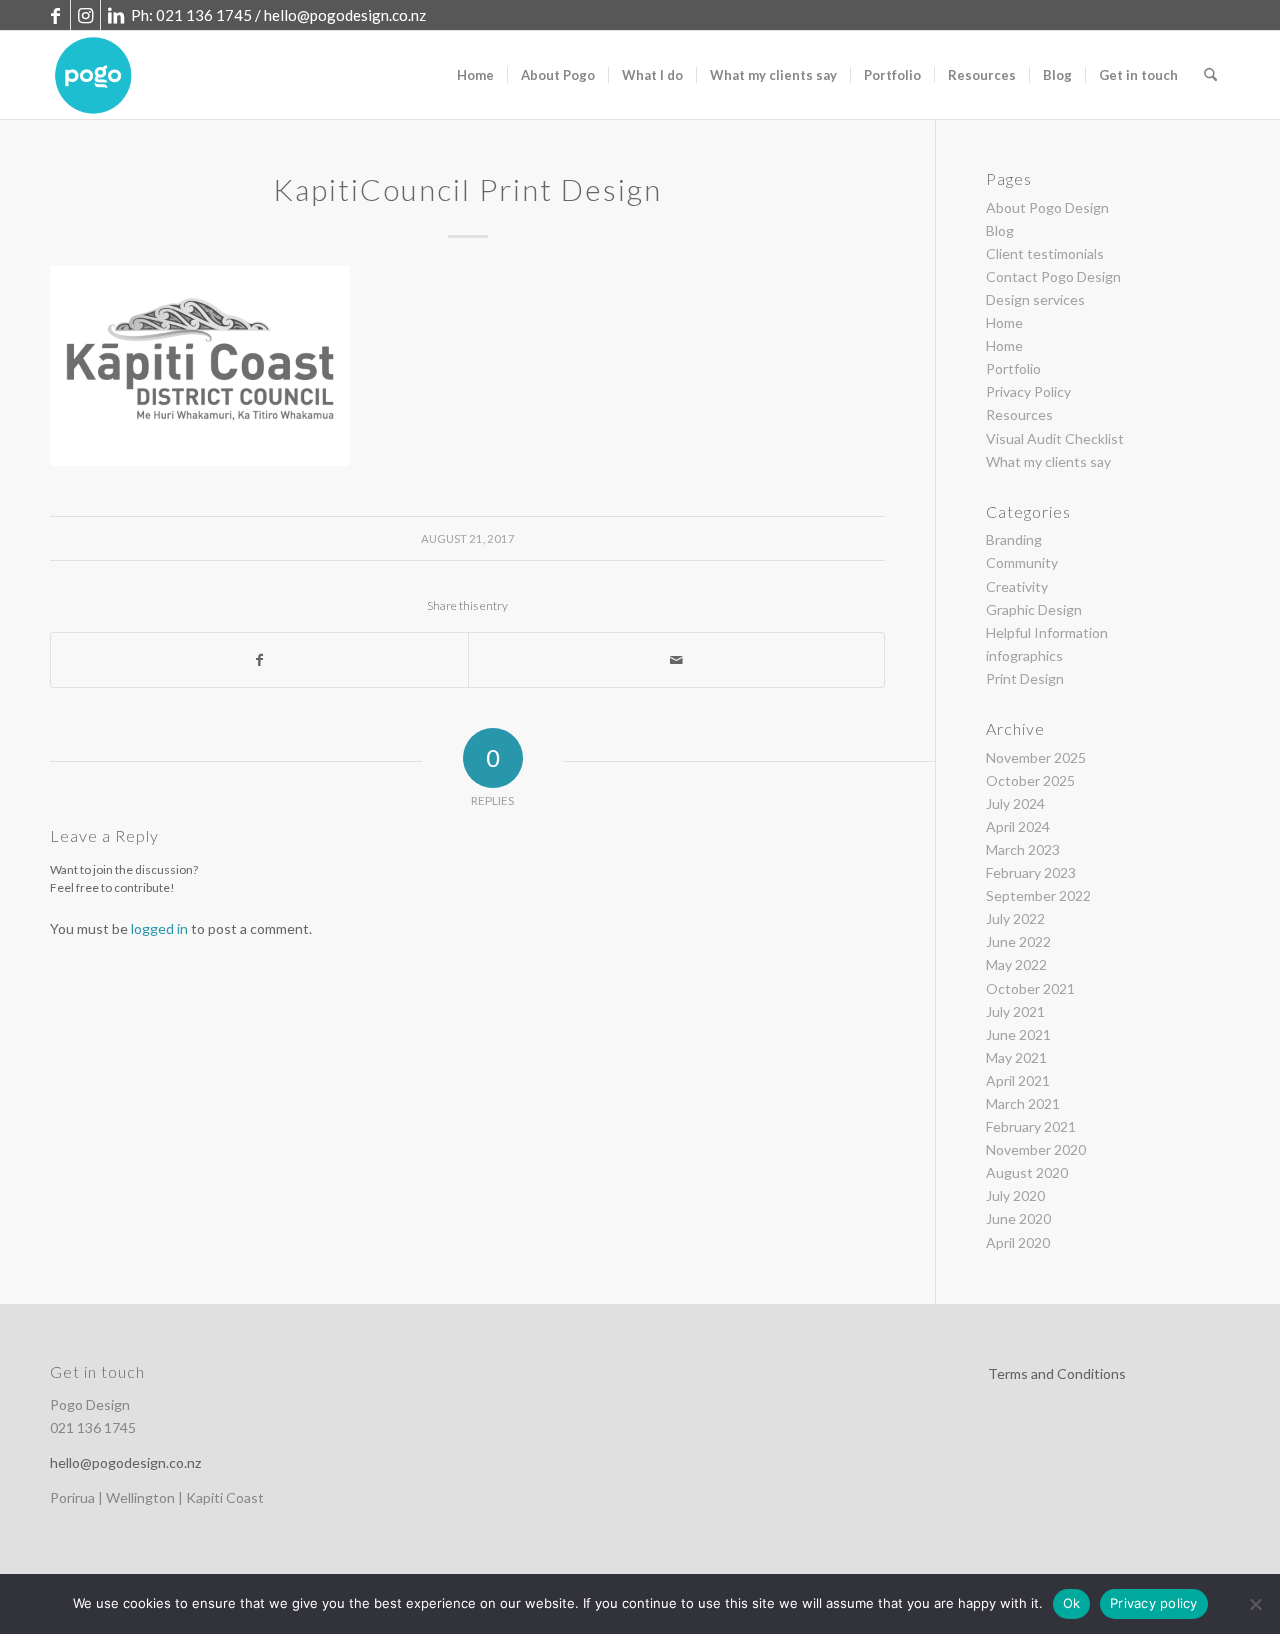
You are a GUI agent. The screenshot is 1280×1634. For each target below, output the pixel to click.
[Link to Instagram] (85, 15)
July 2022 (1015, 918)
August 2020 (1027, 1172)
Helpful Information (1047, 632)
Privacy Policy (1028, 391)
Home (1004, 322)
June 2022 (1018, 941)
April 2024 (1018, 826)
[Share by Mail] (677, 660)
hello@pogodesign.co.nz (345, 15)
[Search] (1210, 75)
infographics (1024, 655)
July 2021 (1015, 1011)
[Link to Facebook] (55, 15)
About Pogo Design (1047, 207)
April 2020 (1018, 1242)
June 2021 (1018, 1034)
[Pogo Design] (93, 75)
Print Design (1025, 678)
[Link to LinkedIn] (116, 15)
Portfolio (1013, 368)
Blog (1000, 230)
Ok (1072, 1603)
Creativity (1017, 586)
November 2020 (1036, 1149)
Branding (1014, 539)
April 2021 (1018, 1080)
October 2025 (1030, 780)
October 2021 (1030, 988)
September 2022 (1038, 895)
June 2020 (1018, 1218)
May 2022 (1016, 964)
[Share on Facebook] (259, 660)
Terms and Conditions (1057, 1373)
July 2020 (1015, 1195)
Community (1022, 562)
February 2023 (1031, 872)
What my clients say (1048, 461)
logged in (159, 928)
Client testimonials (1045, 253)
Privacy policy (1154, 1603)
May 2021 (1016, 1057)
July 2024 (1015, 803)
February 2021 (1031, 1126)
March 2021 (1023, 1103)
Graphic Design (1034, 609)
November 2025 (1036, 757)
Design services (1035, 299)
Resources (1019, 414)
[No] (1255, 1604)
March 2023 (1023, 849)
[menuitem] (475, 75)
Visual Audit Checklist (1055, 438)
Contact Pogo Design (1053, 276)
